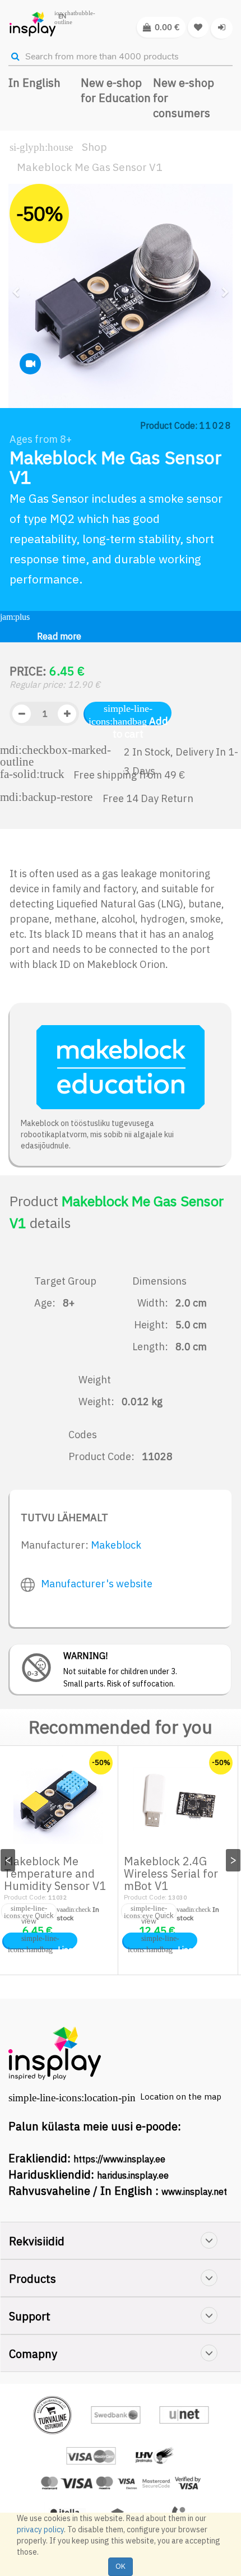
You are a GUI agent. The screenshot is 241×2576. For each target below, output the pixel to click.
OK (121, 2566)
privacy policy (40, 2529)
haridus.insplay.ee (133, 2175)
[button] (20, 341)
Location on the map (181, 2097)
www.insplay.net (194, 2192)
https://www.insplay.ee (119, 2159)
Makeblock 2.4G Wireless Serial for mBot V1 (171, 1873)
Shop (94, 147)
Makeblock (116, 1545)
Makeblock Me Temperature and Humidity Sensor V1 (55, 1873)
